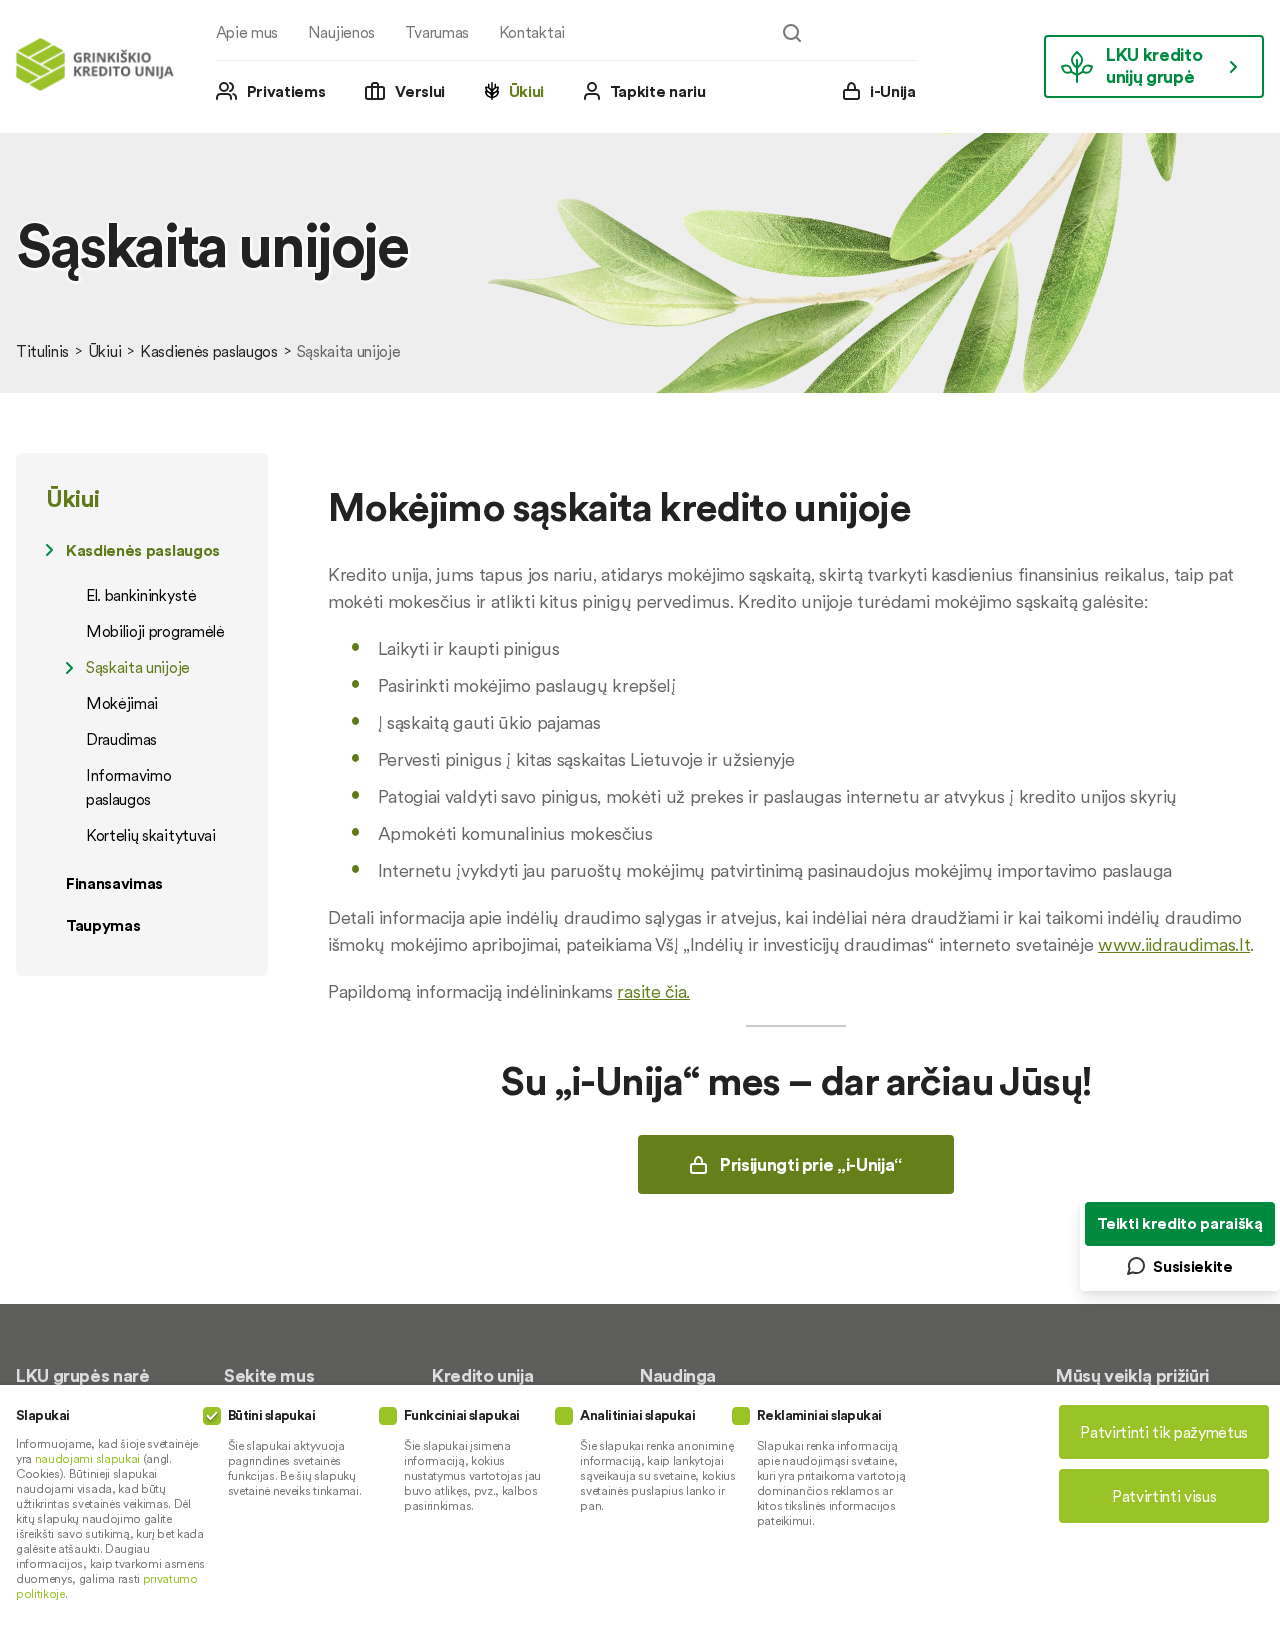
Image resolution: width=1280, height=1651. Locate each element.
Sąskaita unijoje (138, 667)
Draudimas (121, 739)
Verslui (420, 91)
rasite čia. (653, 991)
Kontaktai (532, 32)
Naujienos (341, 32)
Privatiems (286, 91)
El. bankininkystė (141, 595)
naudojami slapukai (87, 1458)
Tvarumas (437, 32)
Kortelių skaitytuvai (151, 835)
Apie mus (247, 32)
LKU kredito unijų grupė (1154, 65)
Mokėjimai (122, 703)
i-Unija (893, 91)
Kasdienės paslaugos (209, 351)
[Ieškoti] (792, 33)
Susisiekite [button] (1192, 1266)
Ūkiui (526, 91)
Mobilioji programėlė (155, 631)
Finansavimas (114, 883)
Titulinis (42, 351)
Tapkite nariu (658, 91)
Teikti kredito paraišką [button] (1180, 1223)
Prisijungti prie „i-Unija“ (811, 1164)
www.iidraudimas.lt (1174, 944)
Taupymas (103, 925)
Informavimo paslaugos (128, 787)
